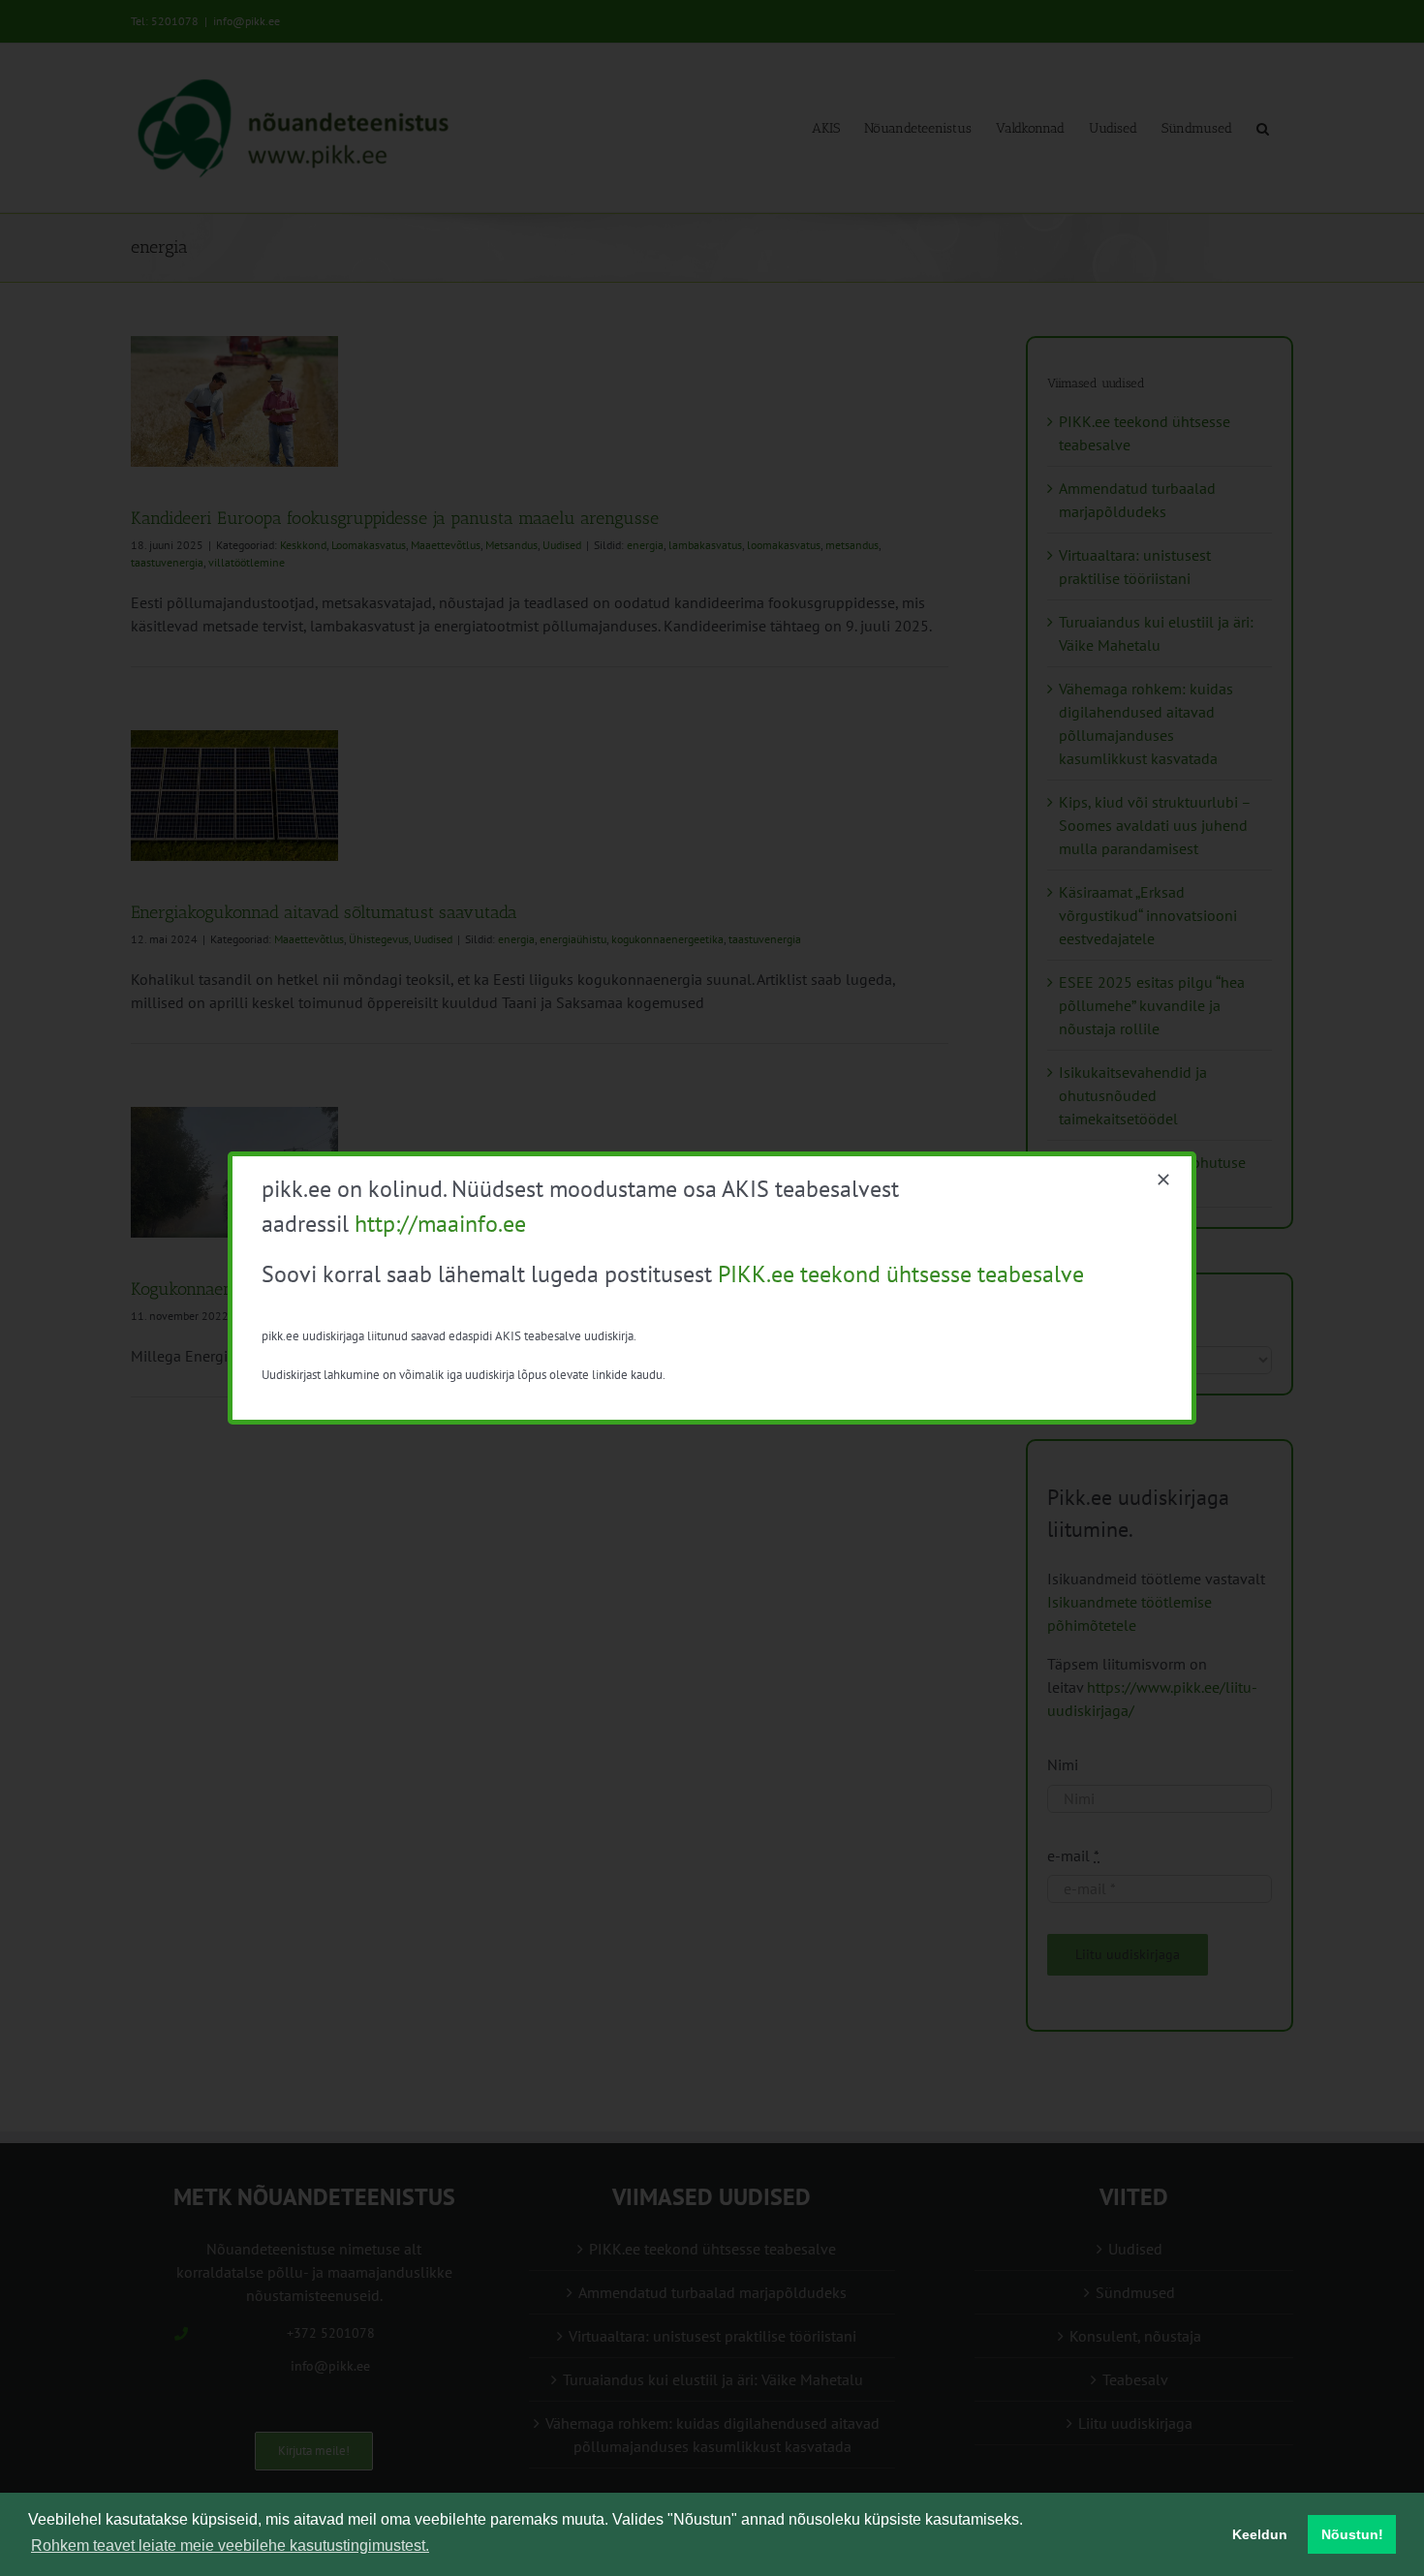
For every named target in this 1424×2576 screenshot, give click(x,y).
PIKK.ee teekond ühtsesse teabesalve (901, 1274)
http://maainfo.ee (440, 1224)
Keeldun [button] (1260, 2534)
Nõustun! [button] (1352, 2534)
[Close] (1163, 1180)
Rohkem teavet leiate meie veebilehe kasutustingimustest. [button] (230, 2545)
